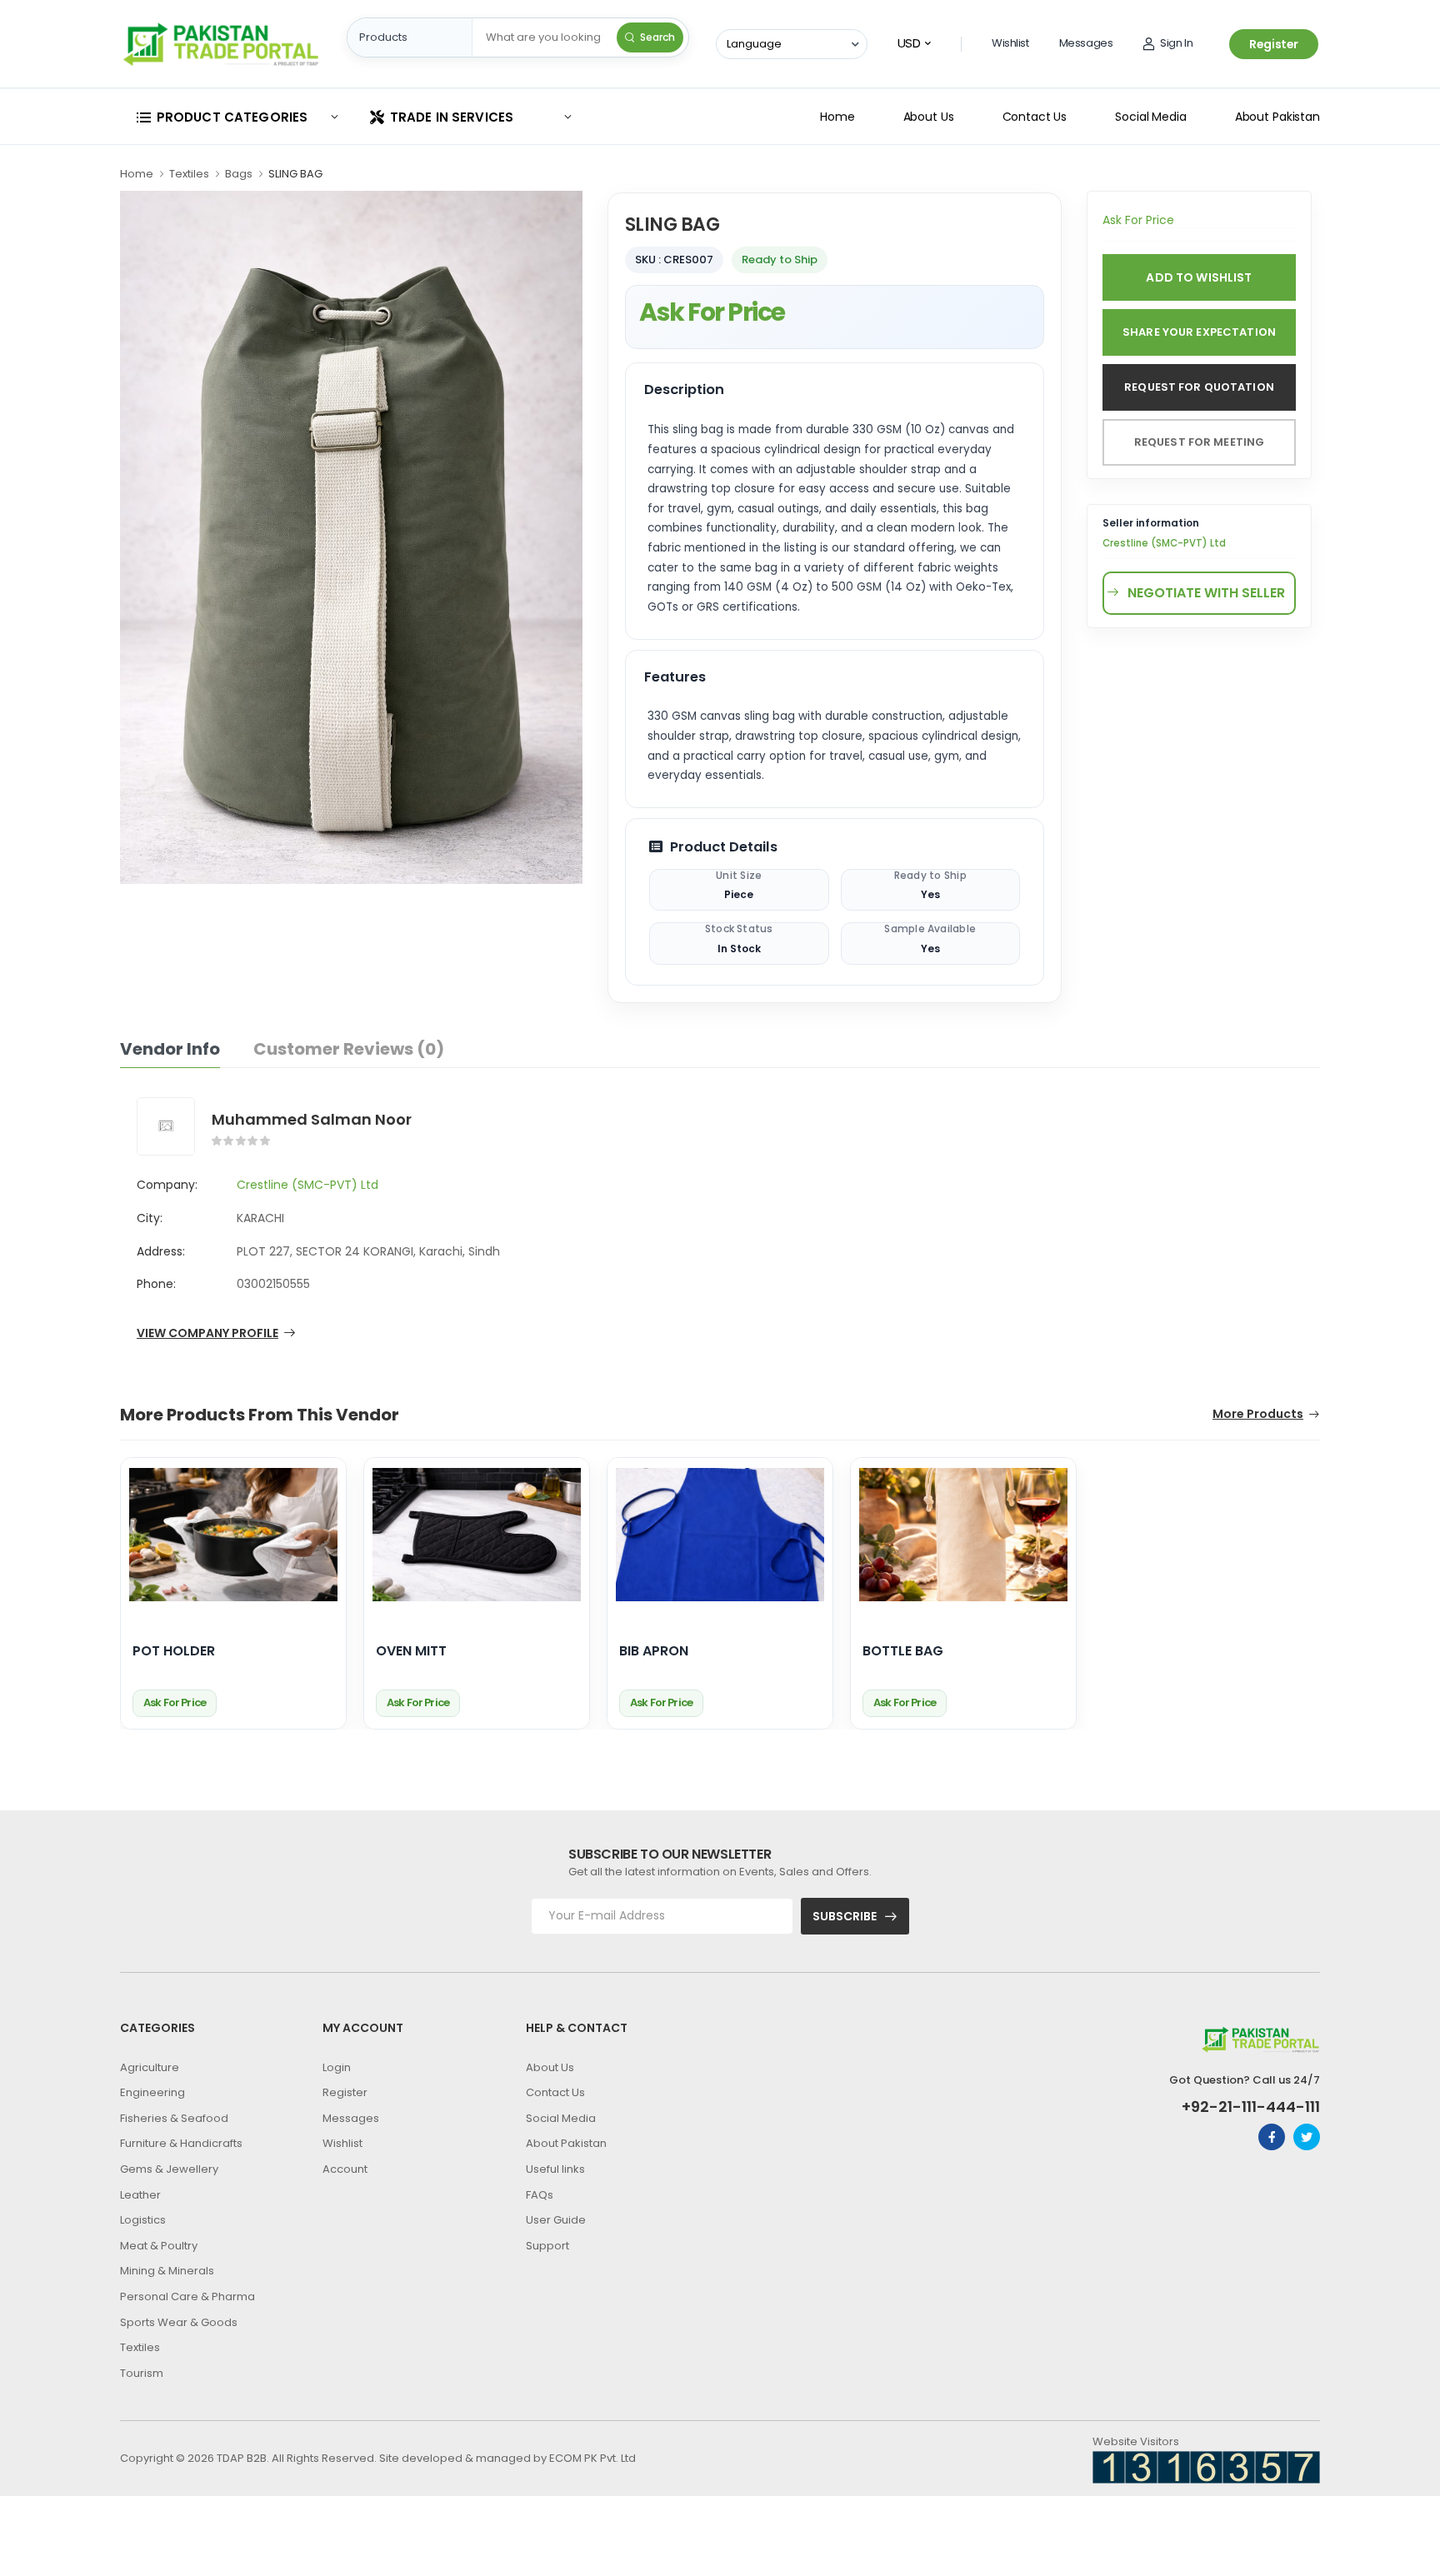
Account (345, 2169)
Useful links (555, 2169)
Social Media (1151, 117)
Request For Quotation (1199, 387)
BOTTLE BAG (903, 1652)
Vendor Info (170, 1049)
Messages (1086, 43)
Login (337, 2067)
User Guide (556, 2220)
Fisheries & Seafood (174, 2118)
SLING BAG (295, 174)
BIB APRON (654, 1652)
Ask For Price (712, 312)
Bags (239, 174)
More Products (1258, 1415)
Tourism (142, 2373)
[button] (237, 117)
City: (150, 1218)
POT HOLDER (174, 1652)
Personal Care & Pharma (187, 2296)
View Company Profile (207, 1334)
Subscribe (845, 1916)
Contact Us (1035, 117)
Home (837, 117)
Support (547, 2246)
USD (909, 43)
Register (1274, 44)
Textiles (189, 174)
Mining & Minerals (167, 2271)
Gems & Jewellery (169, 2169)
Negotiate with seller (1206, 593)
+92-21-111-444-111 (1251, 2107)
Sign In (1176, 43)
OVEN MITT (411, 1652)
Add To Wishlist (1199, 277)
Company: (167, 1185)
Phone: (156, 1284)
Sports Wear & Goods (179, 2322)
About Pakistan (1277, 117)
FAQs (540, 2195)
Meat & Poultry (159, 2246)
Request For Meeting (1199, 442)
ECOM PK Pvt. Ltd (592, 2458)
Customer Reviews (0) (349, 1049)
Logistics (143, 2220)
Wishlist (1010, 43)
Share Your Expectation (1199, 332)
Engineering (152, 2092)
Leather (140, 2195)
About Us (929, 117)
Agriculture (150, 2067)
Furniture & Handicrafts (181, 2143)
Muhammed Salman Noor (312, 1119)
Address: (161, 1251)
